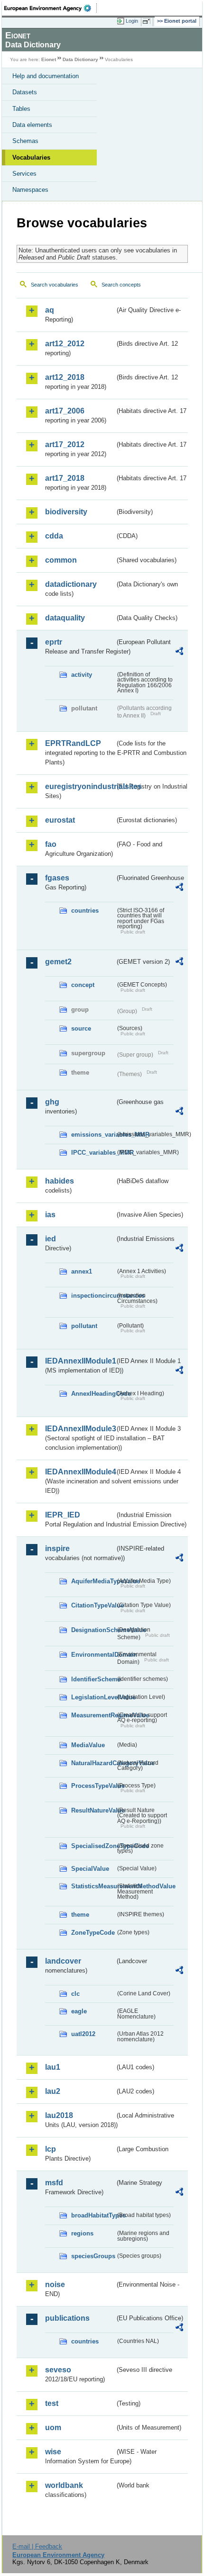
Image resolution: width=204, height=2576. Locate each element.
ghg (52, 1102)
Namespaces (30, 190)
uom (53, 2428)
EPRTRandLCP (73, 743)
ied (51, 1239)
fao (51, 844)
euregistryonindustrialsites (80, 786)
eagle (79, 2011)
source (81, 1028)
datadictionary (71, 584)
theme (80, 1915)
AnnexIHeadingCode (93, 1394)
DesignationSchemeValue (93, 1630)
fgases (57, 878)
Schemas (25, 141)
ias (50, 1215)
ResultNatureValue (93, 1810)
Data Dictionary (80, 59)
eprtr (54, 642)
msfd (54, 2183)
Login (132, 21)
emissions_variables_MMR (93, 1135)
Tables (21, 109)
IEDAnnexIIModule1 (80, 1361)
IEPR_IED (63, 1515)
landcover (63, 1961)
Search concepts (121, 285)
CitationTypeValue (93, 1605)
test (52, 2403)
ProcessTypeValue (93, 1786)
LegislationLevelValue (93, 1697)
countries (85, 911)
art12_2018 (65, 377)
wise (53, 2452)
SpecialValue (90, 1869)
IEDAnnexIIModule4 (80, 1472)
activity (82, 675)
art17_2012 (65, 444)
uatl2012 (83, 2034)
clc (75, 1994)
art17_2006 (65, 411)
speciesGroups (93, 2256)
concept (83, 985)
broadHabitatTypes (93, 2215)
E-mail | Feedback (37, 2546)
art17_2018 (65, 478)
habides (60, 1181)
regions (82, 2233)
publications (67, 2318)
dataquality (65, 618)
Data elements (32, 125)
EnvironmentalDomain (93, 1655)
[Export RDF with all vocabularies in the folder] (179, 652)
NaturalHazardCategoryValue (93, 1763)
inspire (57, 1548)
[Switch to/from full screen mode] (148, 21)
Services (24, 174)
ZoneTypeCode (93, 1933)
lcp (51, 2149)
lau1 (53, 2067)
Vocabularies (31, 157)
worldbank (64, 2485)
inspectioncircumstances (93, 1296)
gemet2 (58, 962)
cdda (54, 536)
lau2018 (59, 2115)
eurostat (60, 820)
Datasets (25, 92)
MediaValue (88, 1745)
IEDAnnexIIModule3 (80, 1429)
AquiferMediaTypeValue (93, 1581)
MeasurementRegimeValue (93, 1715)
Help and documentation (46, 76)
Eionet (49, 59)
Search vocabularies (55, 285)
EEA (51, 8)
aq (50, 310)
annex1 (82, 1271)
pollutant (84, 1326)
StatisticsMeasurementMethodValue (93, 1886)
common (61, 560)
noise (55, 2284)
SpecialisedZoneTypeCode (93, 1846)
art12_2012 (65, 344)
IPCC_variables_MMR (93, 1153)
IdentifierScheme (93, 1679)
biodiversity (66, 512)
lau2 (53, 2091)
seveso (58, 2370)
